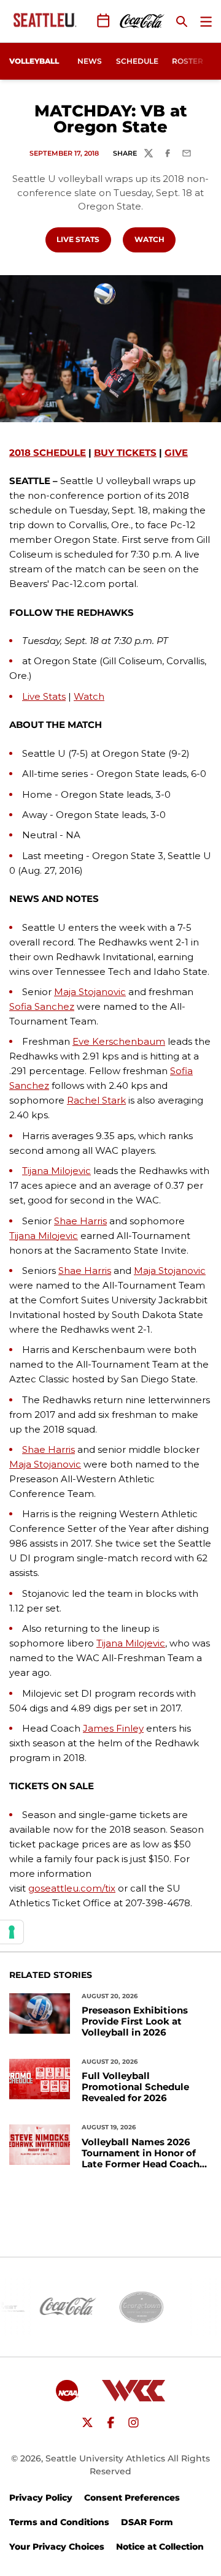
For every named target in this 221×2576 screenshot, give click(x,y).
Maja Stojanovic (90, 992)
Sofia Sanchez (42, 1006)
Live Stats (83, 239)
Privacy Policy (41, 2498)
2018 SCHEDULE (48, 453)
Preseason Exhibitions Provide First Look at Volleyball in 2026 (135, 2021)
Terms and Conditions (59, 2522)
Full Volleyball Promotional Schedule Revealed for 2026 (135, 2087)
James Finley (113, 1728)
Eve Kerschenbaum (119, 1041)
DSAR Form (147, 2522)
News (90, 61)
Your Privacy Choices (57, 2547)
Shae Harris (80, 1221)
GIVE (176, 453)
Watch (155, 239)
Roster (188, 61)
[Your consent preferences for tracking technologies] (12, 1932)
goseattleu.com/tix (72, 1888)
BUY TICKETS (125, 453)
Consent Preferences (132, 2498)
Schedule (137, 61)
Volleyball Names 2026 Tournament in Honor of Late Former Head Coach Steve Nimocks (141, 2153)
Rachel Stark (96, 1100)
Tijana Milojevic (56, 1171)
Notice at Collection (160, 2547)
